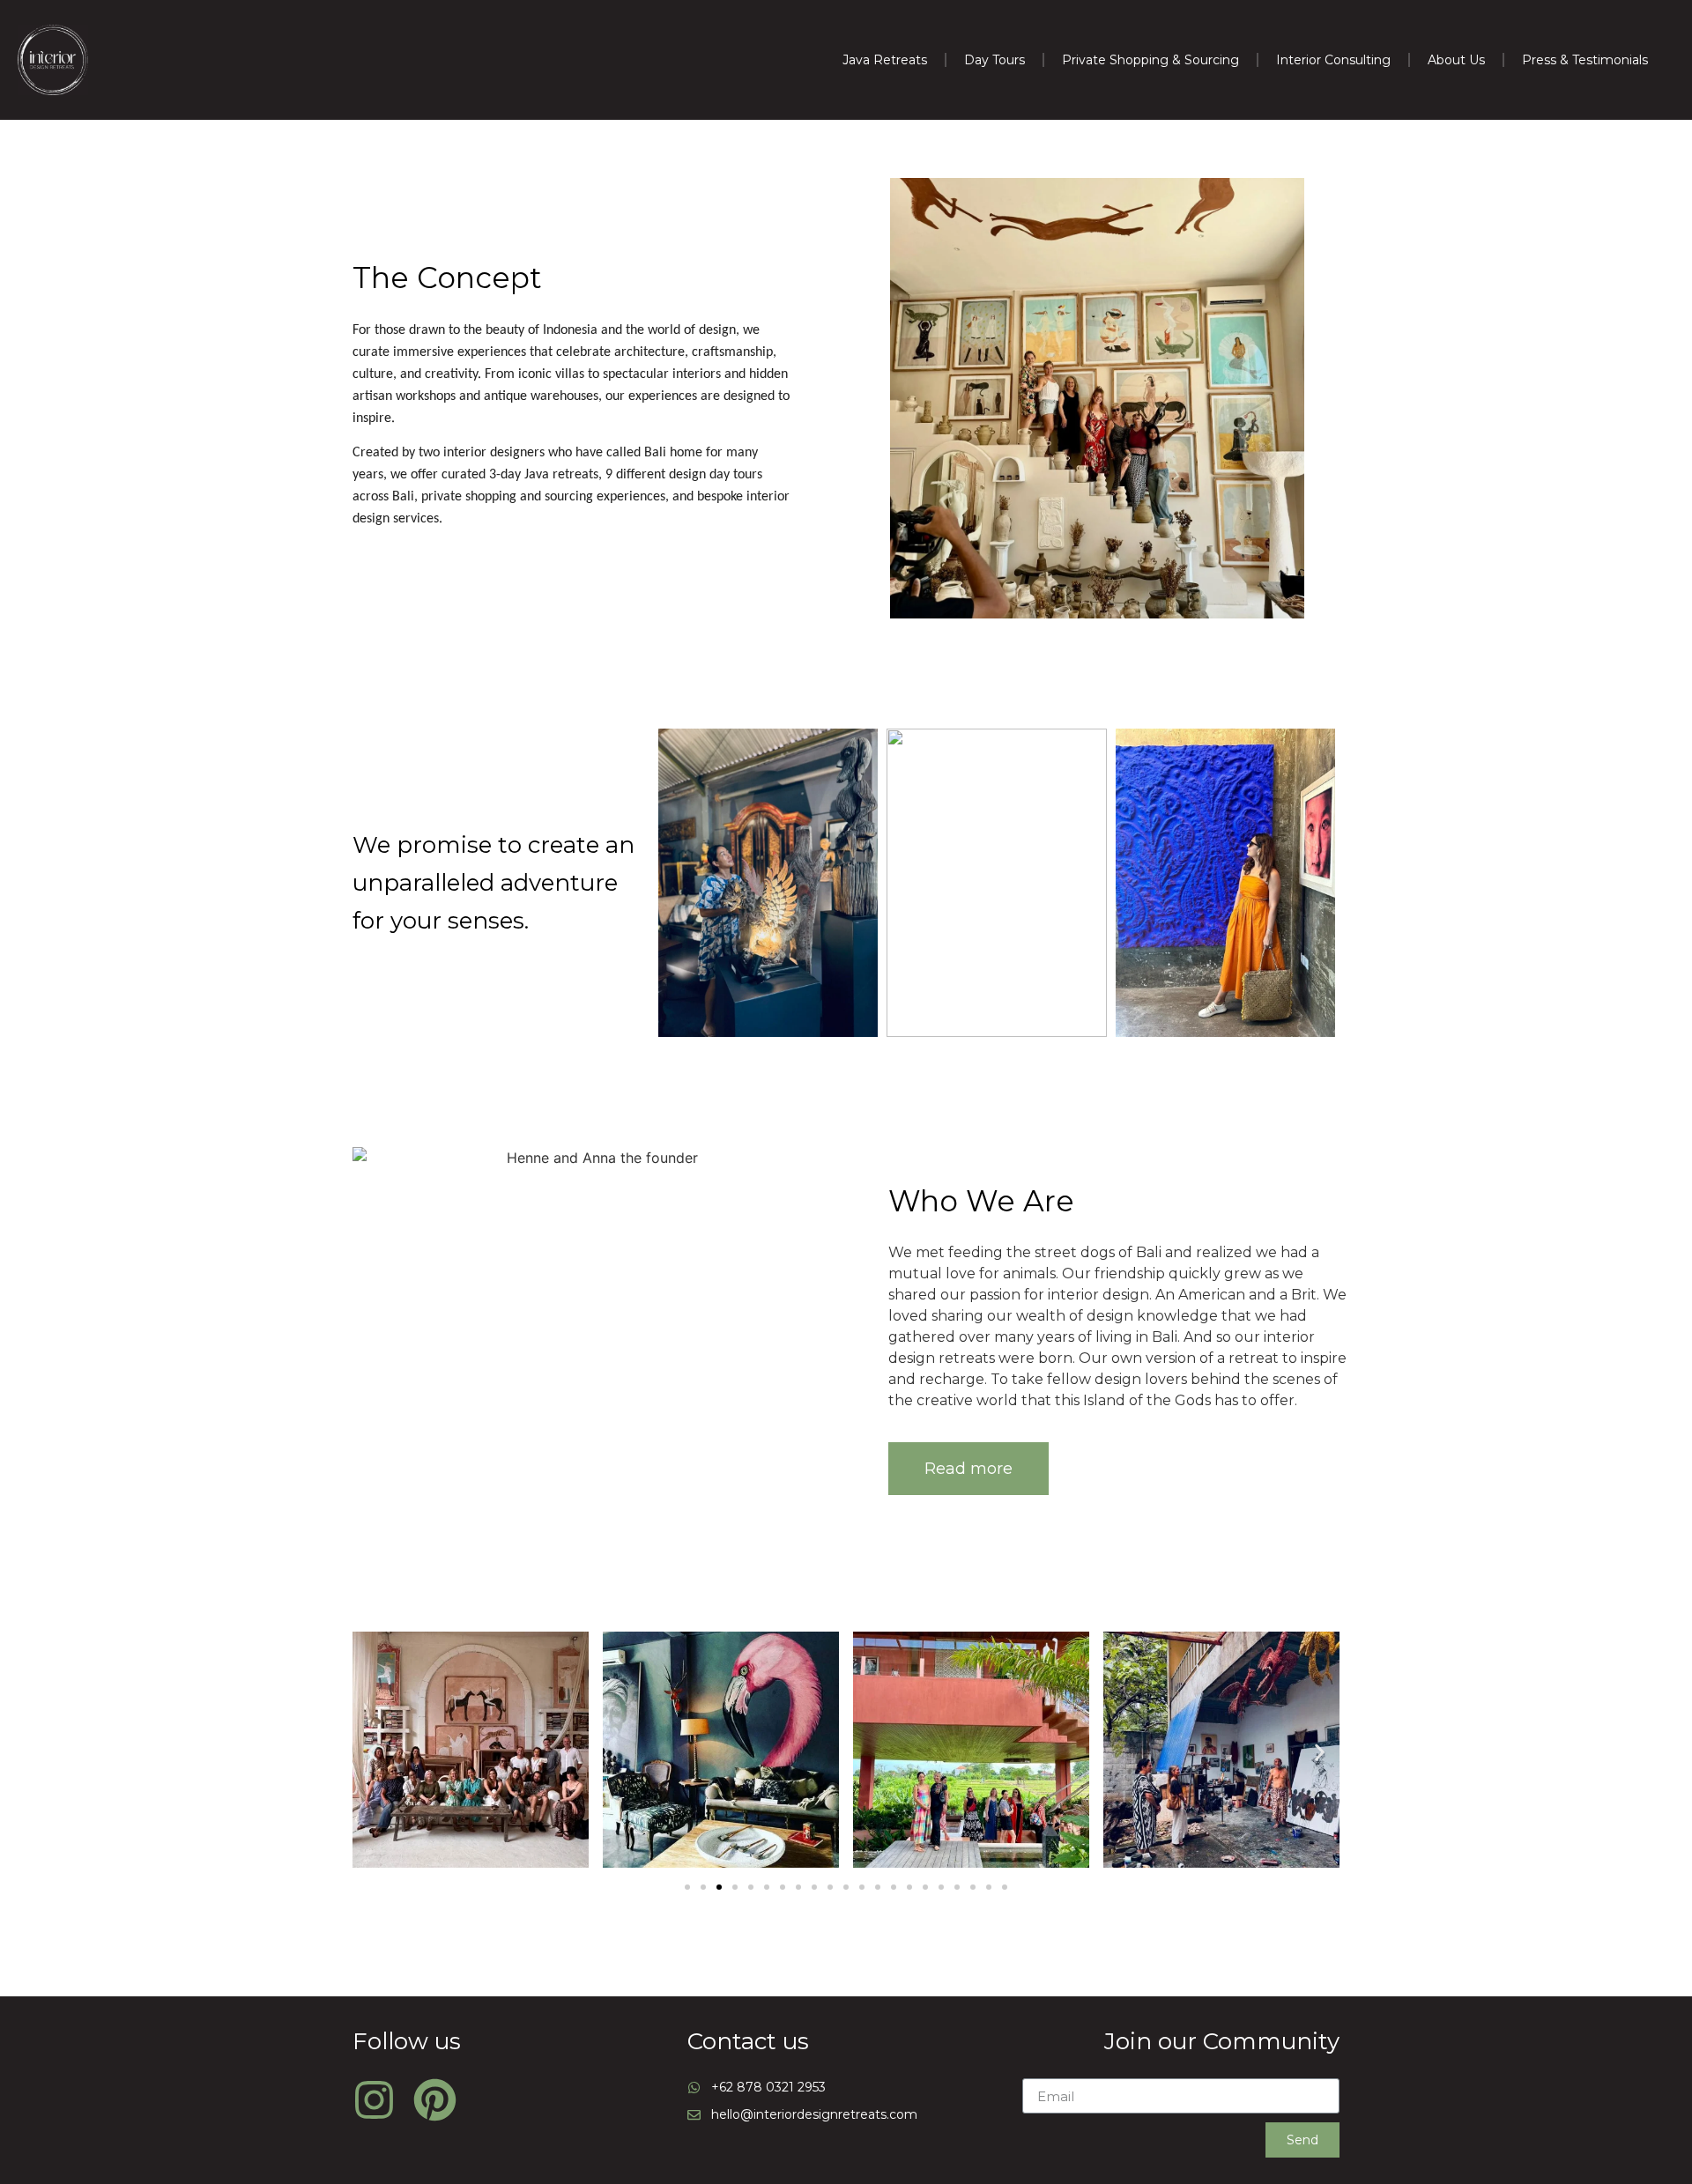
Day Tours (994, 60)
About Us (1456, 60)
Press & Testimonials (1585, 60)
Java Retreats (885, 60)
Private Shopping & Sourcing (1150, 60)
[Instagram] (374, 2100)
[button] (968, 1469)
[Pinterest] (435, 2100)
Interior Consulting (1333, 60)
